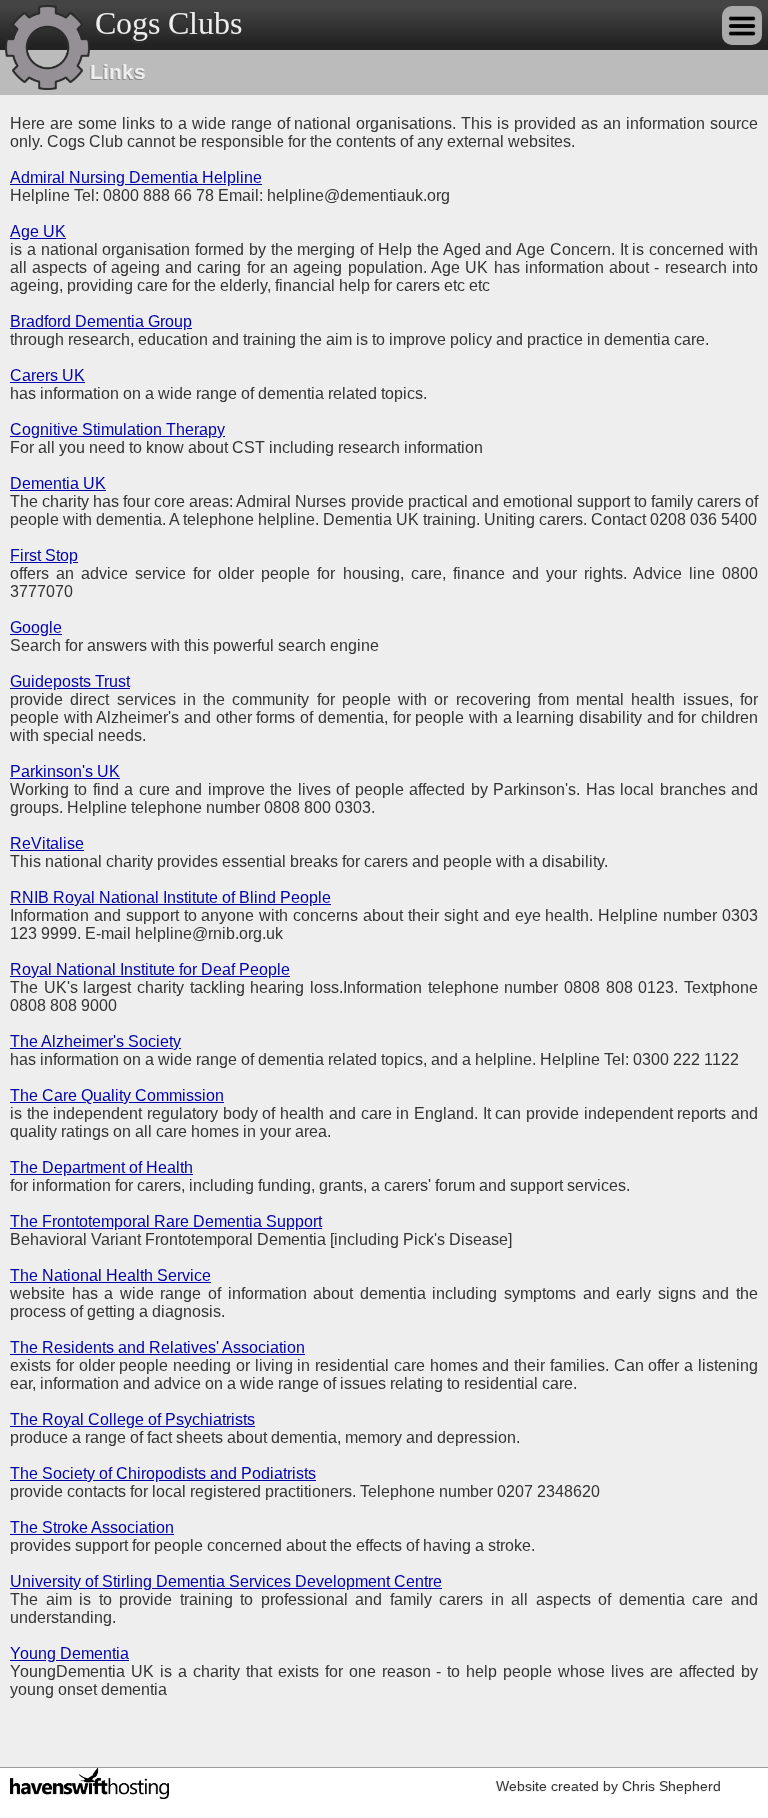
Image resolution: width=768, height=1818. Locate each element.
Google (36, 627)
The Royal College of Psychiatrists (132, 1419)
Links (118, 71)
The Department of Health (101, 1167)
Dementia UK (58, 483)
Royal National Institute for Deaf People (150, 969)
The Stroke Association (92, 1527)
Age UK (38, 231)
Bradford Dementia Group (101, 321)
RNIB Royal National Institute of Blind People (170, 897)
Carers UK (47, 375)
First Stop (44, 555)
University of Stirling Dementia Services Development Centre (226, 1581)
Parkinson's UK (65, 771)
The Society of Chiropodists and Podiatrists (163, 1473)
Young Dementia (69, 1653)
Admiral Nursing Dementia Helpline (136, 177)
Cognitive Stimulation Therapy (117, 429)
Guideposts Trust (70, 681)
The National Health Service (110, 1275)
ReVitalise (47, 843)
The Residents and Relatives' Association (157, 1347)
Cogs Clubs (168, 23)
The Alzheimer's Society (95, 1041)
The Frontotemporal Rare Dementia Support (166, 1221)
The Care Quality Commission (117, 1095)
